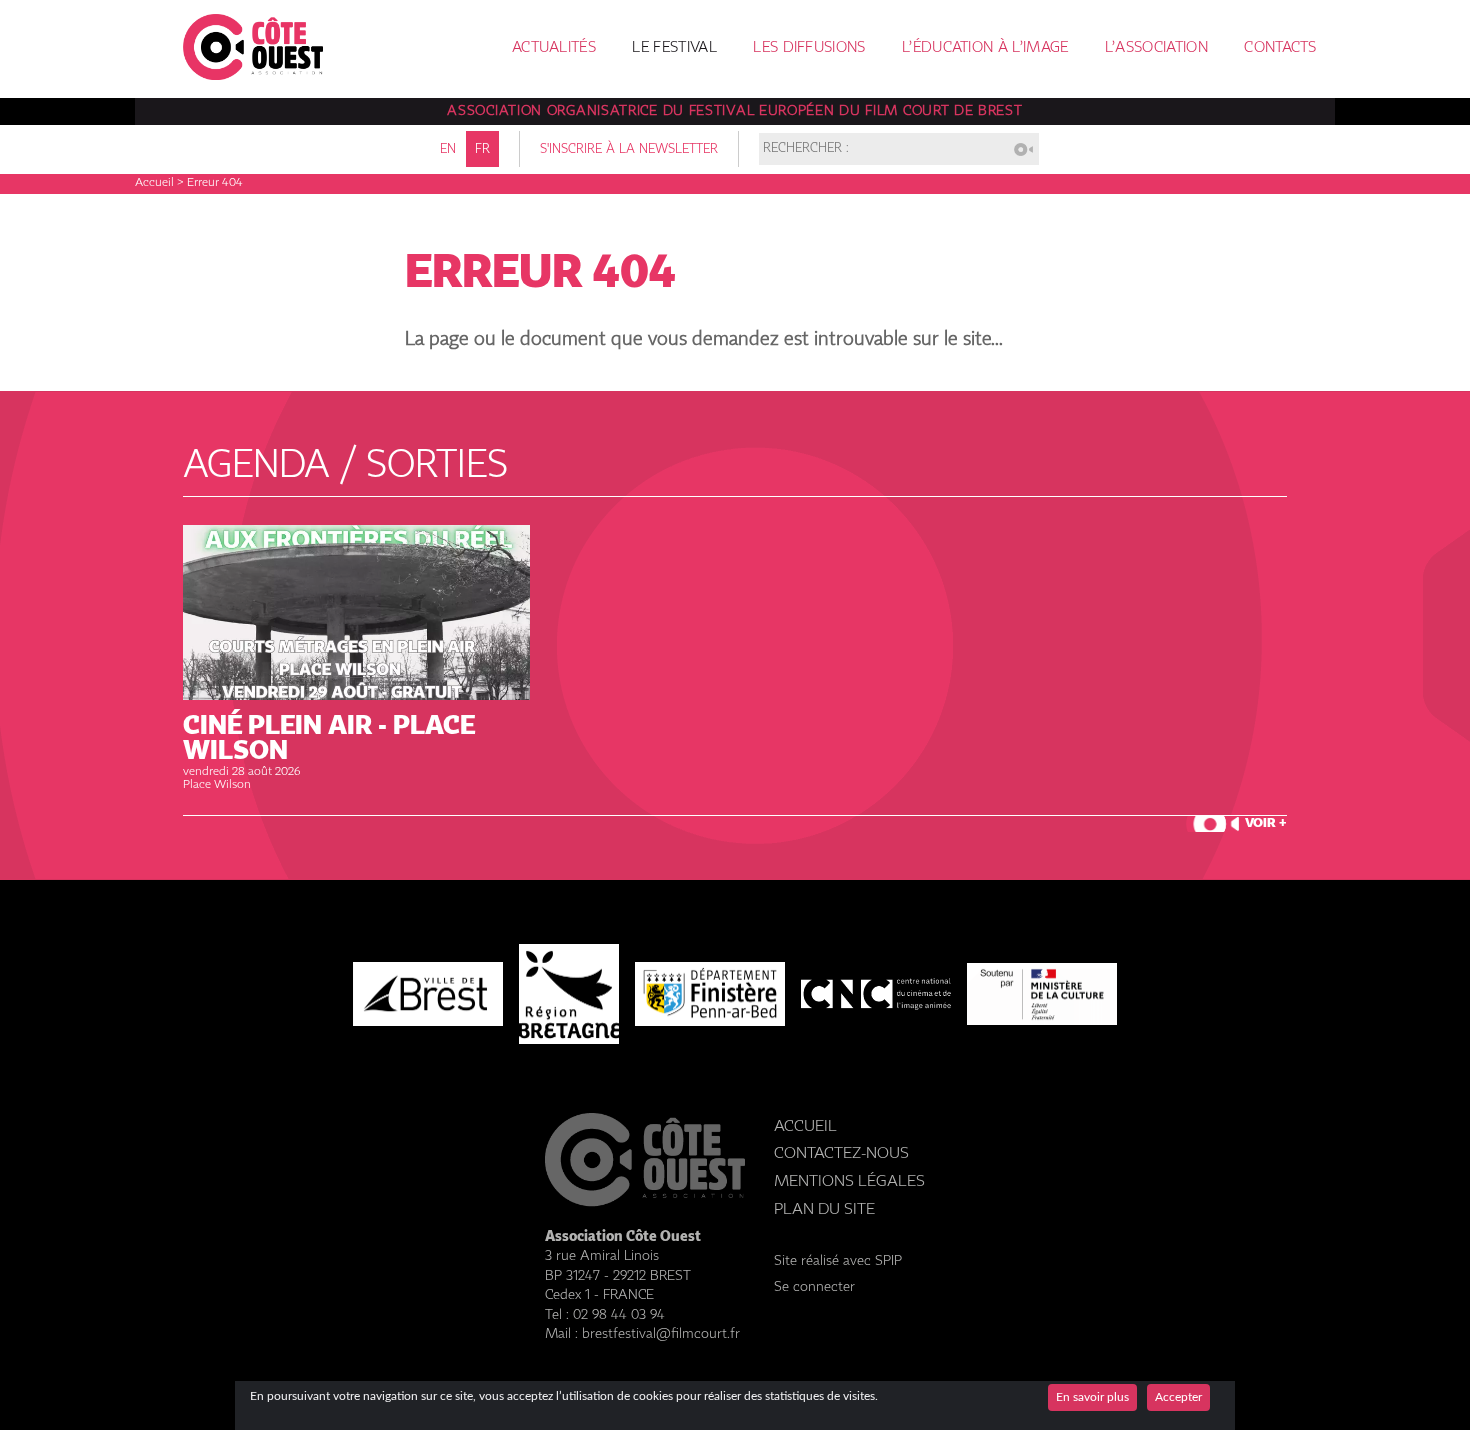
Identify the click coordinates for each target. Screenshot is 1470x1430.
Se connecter (814, 1287)
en (448, 149)
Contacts (1280, 48)
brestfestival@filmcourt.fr (661, 1334)
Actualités (554, 48)
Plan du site (824, 1209)
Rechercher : (806, 149)
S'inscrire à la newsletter (629, 149)
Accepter (1178, 1397)
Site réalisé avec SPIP (838, 1261)
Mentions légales (849, 1181)
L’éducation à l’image (985, 48)
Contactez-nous (841, 1153)
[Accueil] (253, 74)
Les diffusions (809, 48)
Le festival (674, 48)
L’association (1156, 48)
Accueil (154, 183)
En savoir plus (1092, 1397)
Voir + (1266, 823)
